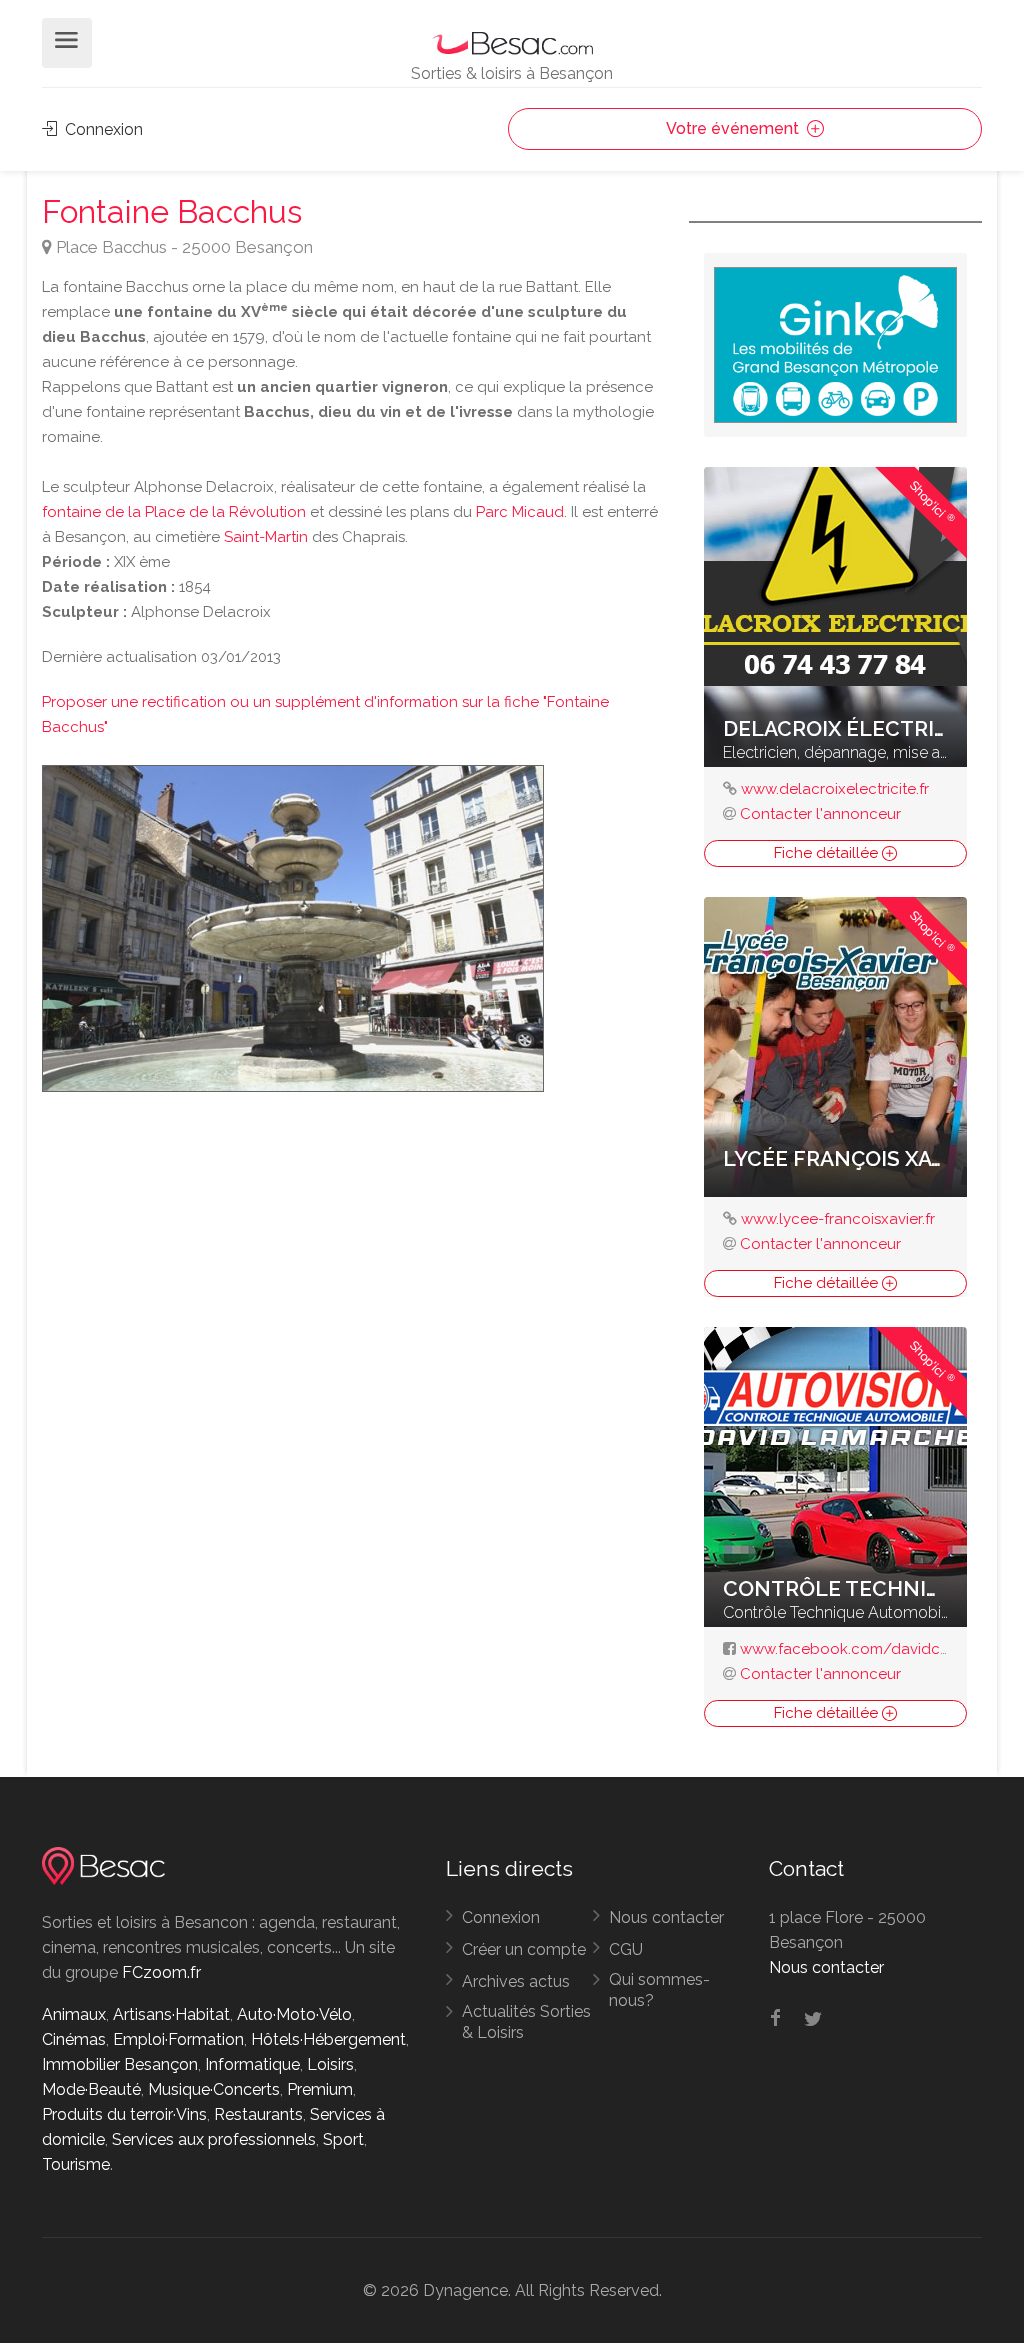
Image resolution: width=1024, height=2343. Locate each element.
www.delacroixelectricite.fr (835, 789)
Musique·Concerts (214, 2089)
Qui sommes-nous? (659, 1990)
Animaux (74, 2014)
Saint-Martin (266, 537)
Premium (320, 2089)
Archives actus (516, 1981)
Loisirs (330, 2064)
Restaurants (258, 2114)
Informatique (252, 2064)
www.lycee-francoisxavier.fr (838, 1219)
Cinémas (74, 2039)
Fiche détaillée (828, 853)
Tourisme (76, 2164)
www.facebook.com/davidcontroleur (873, 1649)
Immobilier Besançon (120, 2064)
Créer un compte (524, 1949)
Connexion (102, 129)
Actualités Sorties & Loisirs (526, 2022)
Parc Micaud (520, 512)
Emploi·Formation (178, 2039)
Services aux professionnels (214, 2139)
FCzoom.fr (161, 1972)
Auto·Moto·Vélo (294, 2014)
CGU (626, 1949)
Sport (343, 2139)
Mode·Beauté (91, 2089)
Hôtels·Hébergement (328, 2039)
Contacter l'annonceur (820, 814)
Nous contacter (666, 1917)
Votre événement (734, 128)
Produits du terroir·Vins (124, 2114)
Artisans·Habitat (171, 2014)
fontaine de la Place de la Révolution (174, 512)
